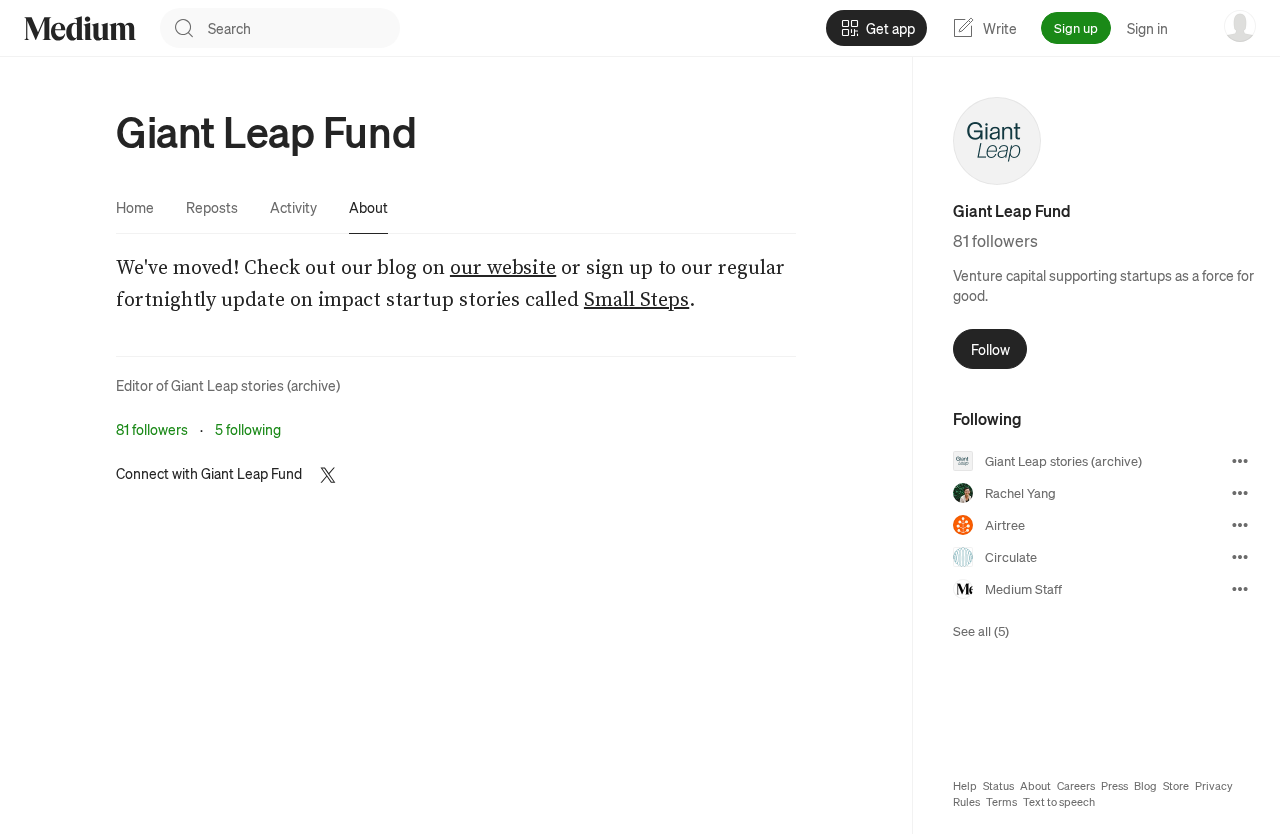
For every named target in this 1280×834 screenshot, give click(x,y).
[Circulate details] (1240, 557)
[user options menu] (1240, 26)
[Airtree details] (1240, 525)
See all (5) (981, 630)
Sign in (1147, 28)
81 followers (152, 429)
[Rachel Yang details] (1240, 493)
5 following (248, 429)
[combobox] (304, 28)
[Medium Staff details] (1240, 589)
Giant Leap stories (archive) (255, 385)
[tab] (135, 207)
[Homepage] (80, 28)
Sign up (1076, 27)
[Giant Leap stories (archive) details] (1240, 461)
